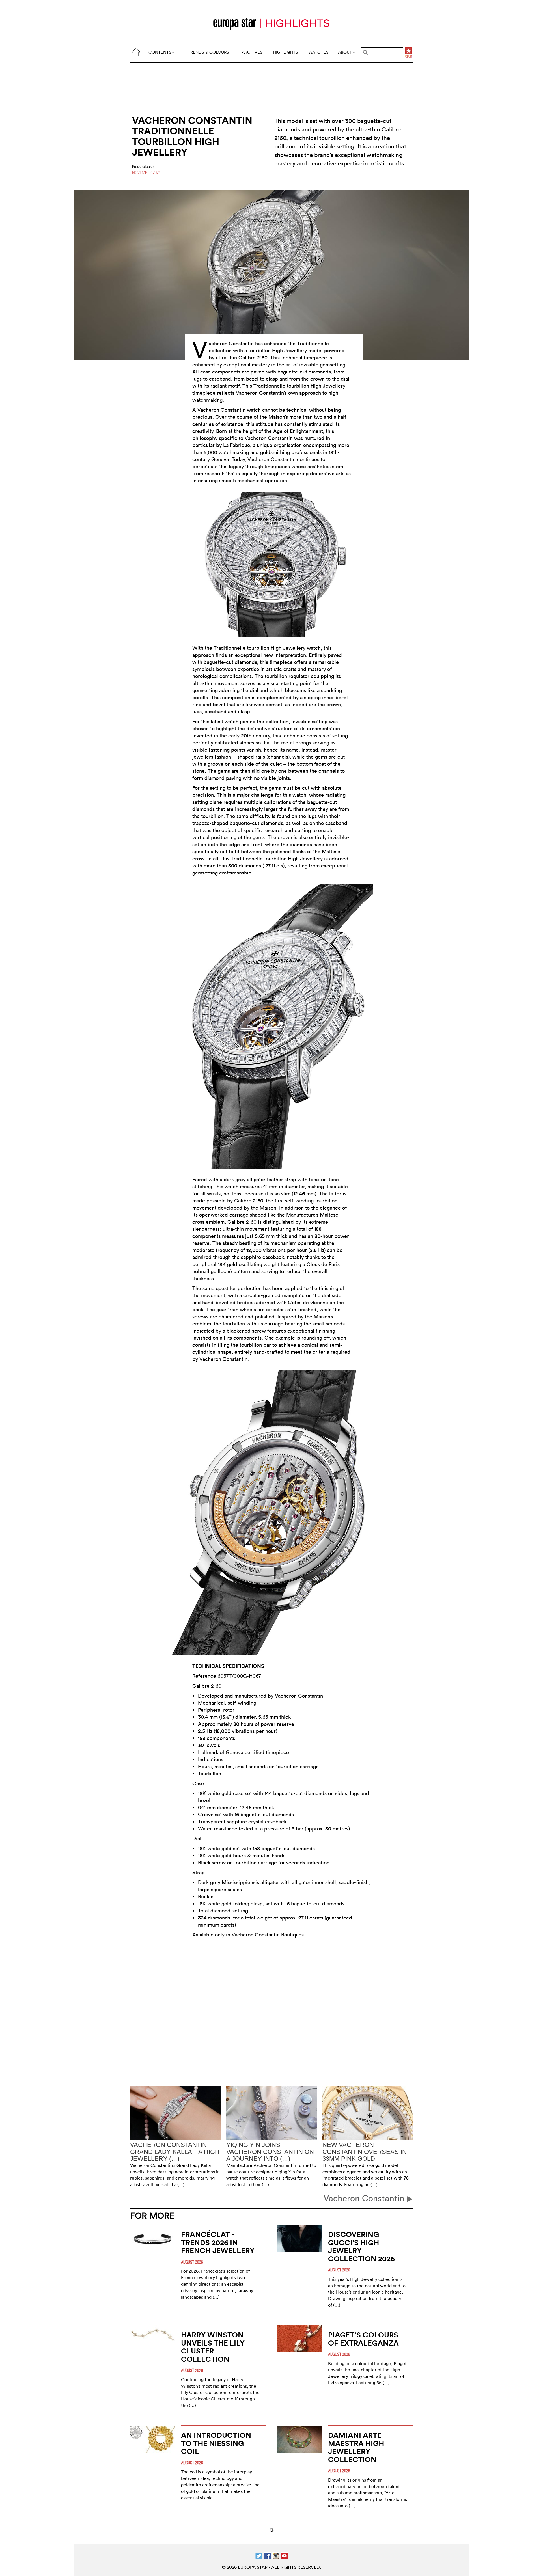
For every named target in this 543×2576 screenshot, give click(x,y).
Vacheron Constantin (365, 2198)
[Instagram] (276, 2555)
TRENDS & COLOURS (208, 52)
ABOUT (345, 52)
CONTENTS (160, 52)
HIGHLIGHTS (285, 52)
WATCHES (318, 52)
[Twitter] (259, 2555)
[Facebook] (267, 2555)
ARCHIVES (252, 52)
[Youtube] (284, 2555)
